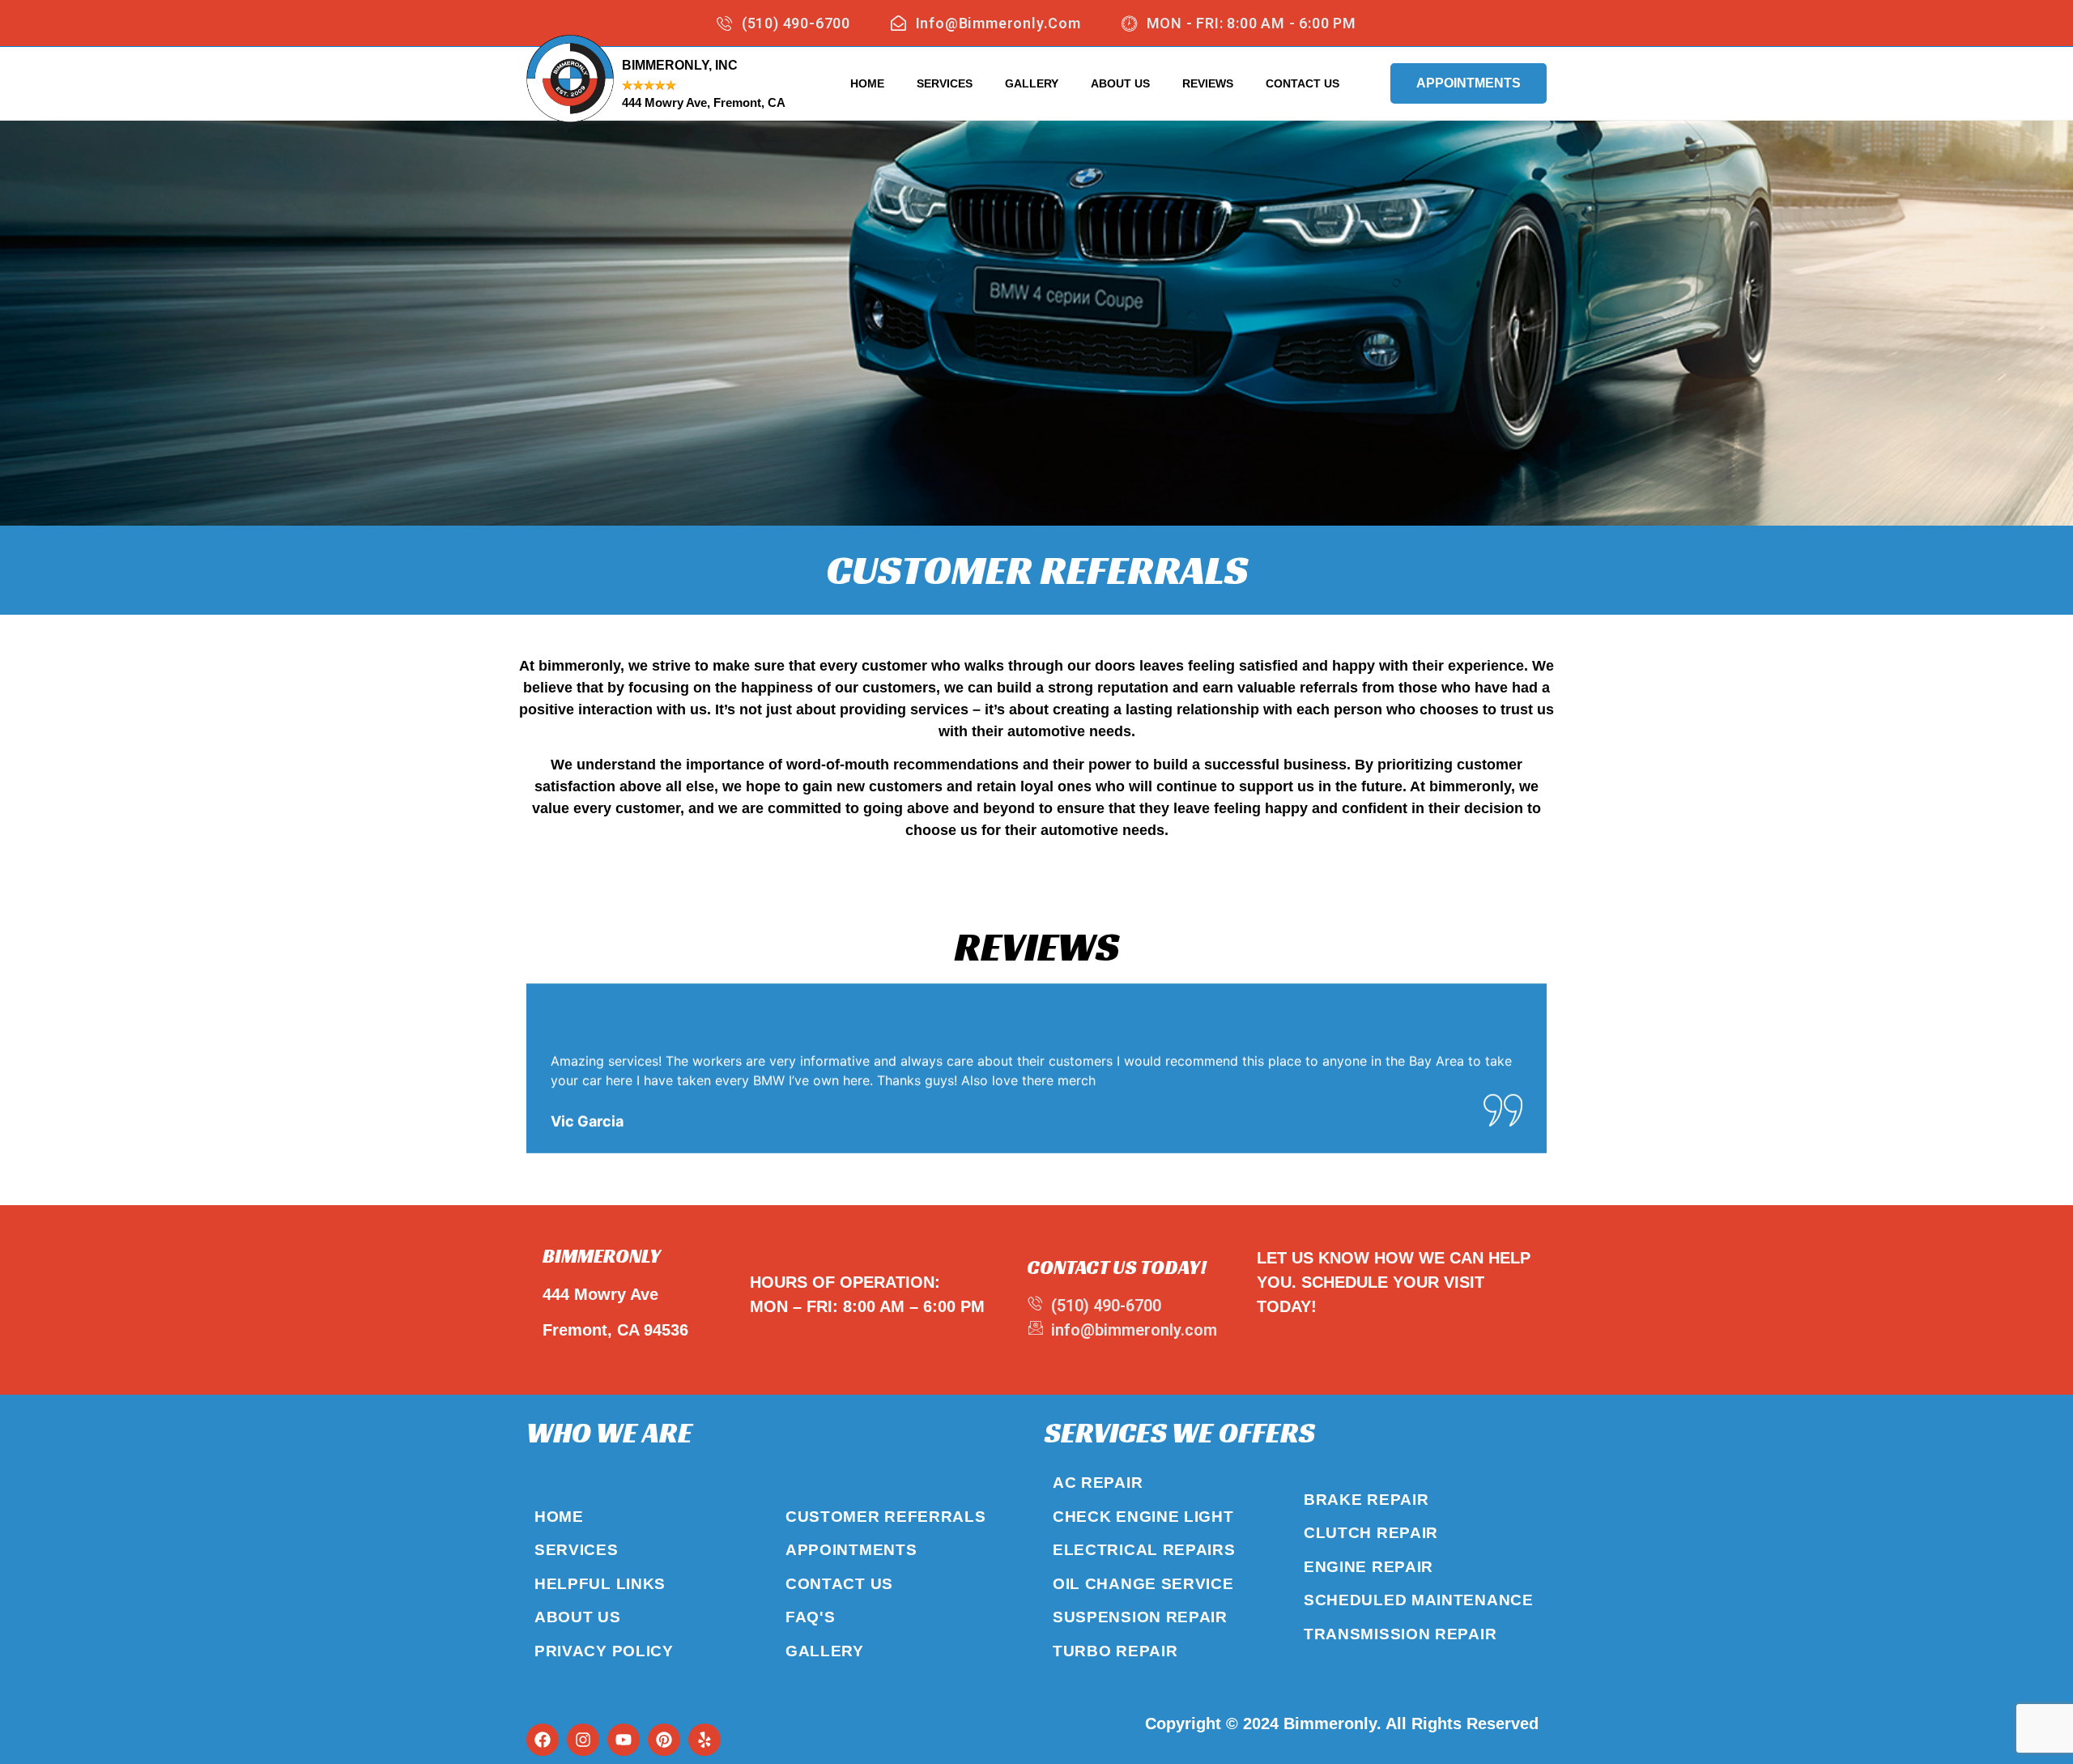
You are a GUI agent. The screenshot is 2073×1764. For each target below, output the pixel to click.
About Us (1120, 83)
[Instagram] (583, 1740)
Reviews (1208, 83)
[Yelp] (704, 1740)
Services (945, 83)
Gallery (1032, 83)
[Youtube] (624, 1740)
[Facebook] (543, 1740)
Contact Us (1303, 83)
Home (867, 83)
